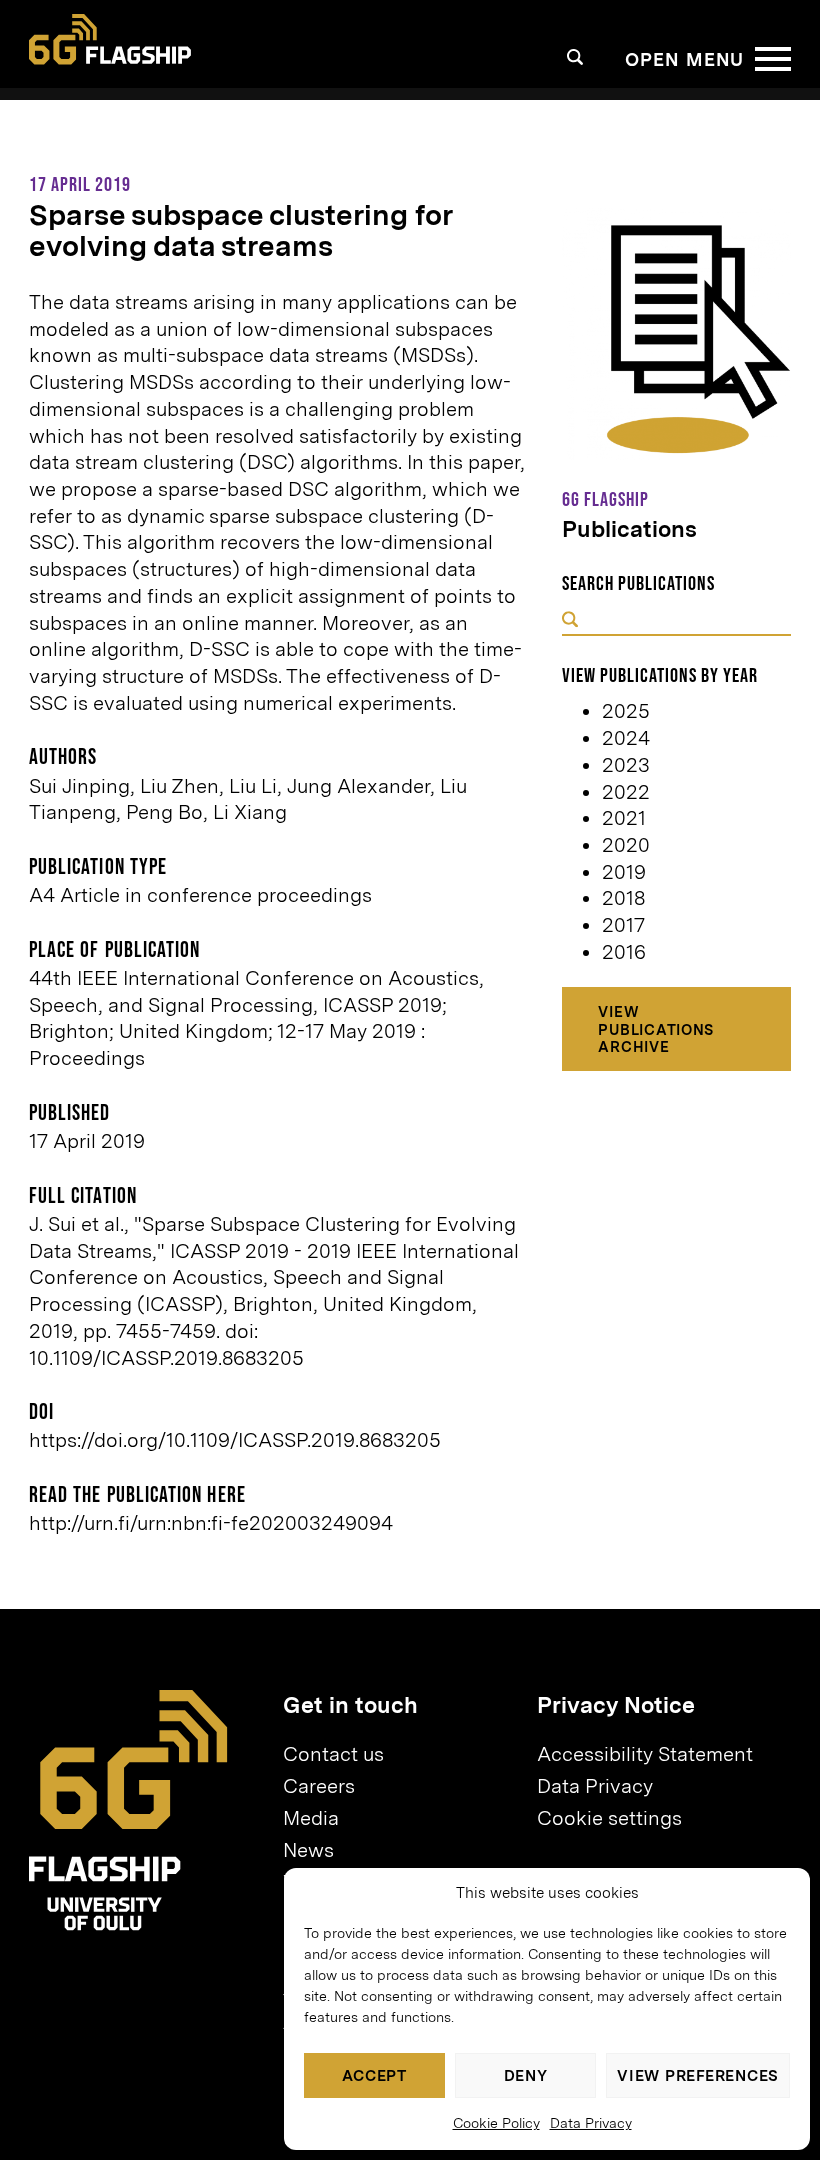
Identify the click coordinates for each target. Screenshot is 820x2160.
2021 (624, 818)
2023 (626, 765)
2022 (626, 792)
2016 (624, 952)
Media (311, 1818)
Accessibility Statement (645, 1754)
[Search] (575, 57)
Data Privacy (591, 2123)
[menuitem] (401, 1754)
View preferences (698, 2076)
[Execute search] (570, 621)
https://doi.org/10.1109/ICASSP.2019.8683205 (235, 1440)
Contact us (333, 1754)
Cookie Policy (496, 2123)
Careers (319, 1786)
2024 (626, 738)
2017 (623, 925)
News (308, 1850)
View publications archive (656, 1029)
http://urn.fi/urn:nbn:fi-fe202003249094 (211, 1523)
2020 (626, 845)
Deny (526, 2076)
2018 (623, 898)
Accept (374, 2076)
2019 (624, 872)
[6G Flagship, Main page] (110, 39)
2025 (626, 711)
